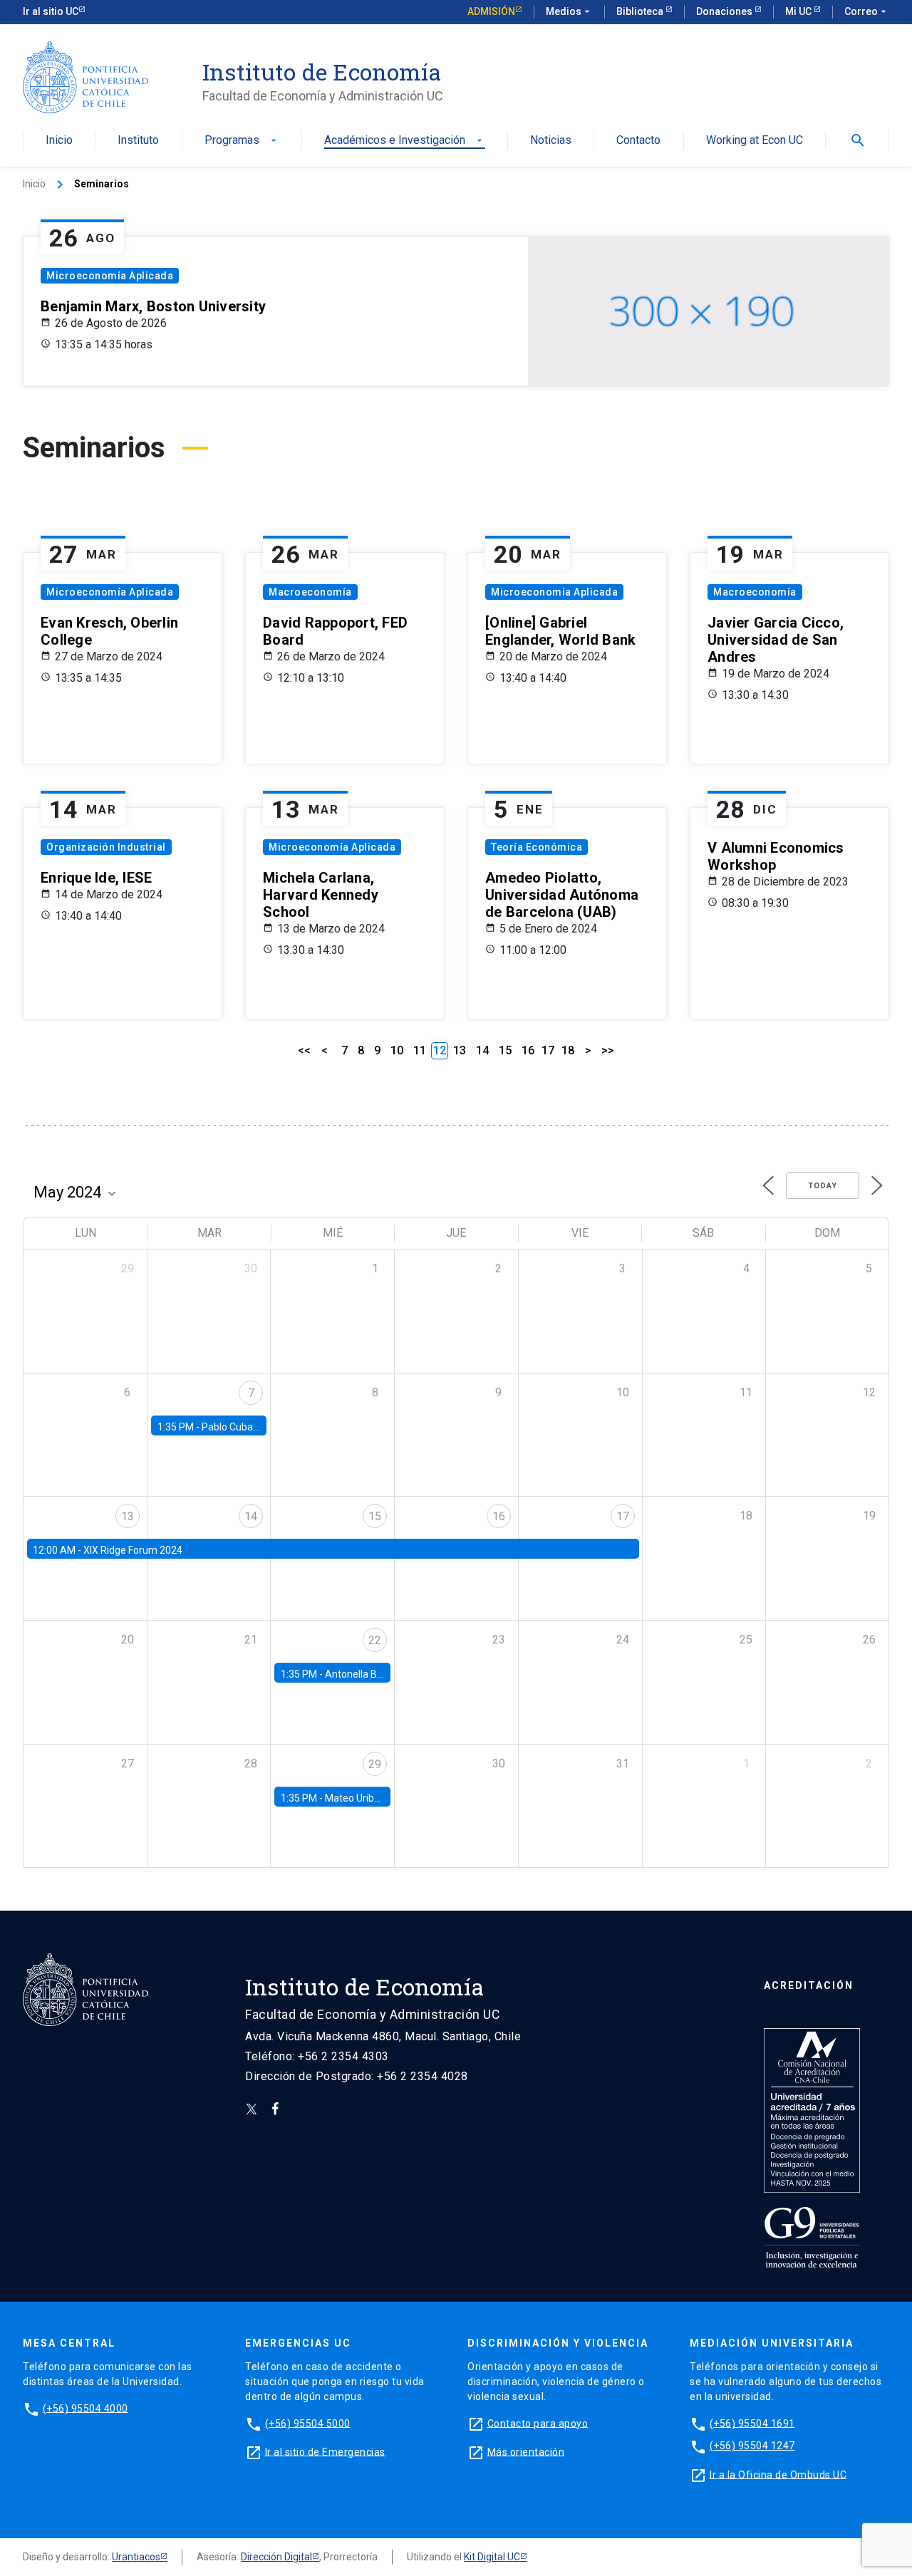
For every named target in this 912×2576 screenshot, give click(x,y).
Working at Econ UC (755, 141)
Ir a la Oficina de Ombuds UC (778, 2474)
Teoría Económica (537, 847)
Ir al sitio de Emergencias (325, 2451)
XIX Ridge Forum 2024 (133, 1550)
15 (505, 1050)
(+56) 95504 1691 (752, 2423)
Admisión (491, 11)
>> (608, 1050)
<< (304, 1050)
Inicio (59, 141)
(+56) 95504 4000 (85, 2408)
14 (482, 1050)
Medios (569, 11)
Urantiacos (136, 2557)
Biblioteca (641, 11)
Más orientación (526, 2451)
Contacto (638, 141)
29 (375, 1764)
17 (548, 1050)
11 (420, 1050)
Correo (867, 11)
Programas (242, 141)
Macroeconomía (310, 592)
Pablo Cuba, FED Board (253, 1427)
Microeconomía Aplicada (110, 276)
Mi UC (799, 11)
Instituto (138, 141)
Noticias (551, 141)
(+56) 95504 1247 (752, 2446)
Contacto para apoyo (538, 2423)
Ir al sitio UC (51, 11)
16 (528, 1050)
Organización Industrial (106, 847)
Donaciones (725, 11)
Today (823, 1186)
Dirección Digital (276, 2557)
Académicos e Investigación (405, 141)
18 (568, 1050)
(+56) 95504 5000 (308, 2423)
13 (460, 1050)
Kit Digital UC (492, 2557)
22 (375, 1640)
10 (397, 1050)
